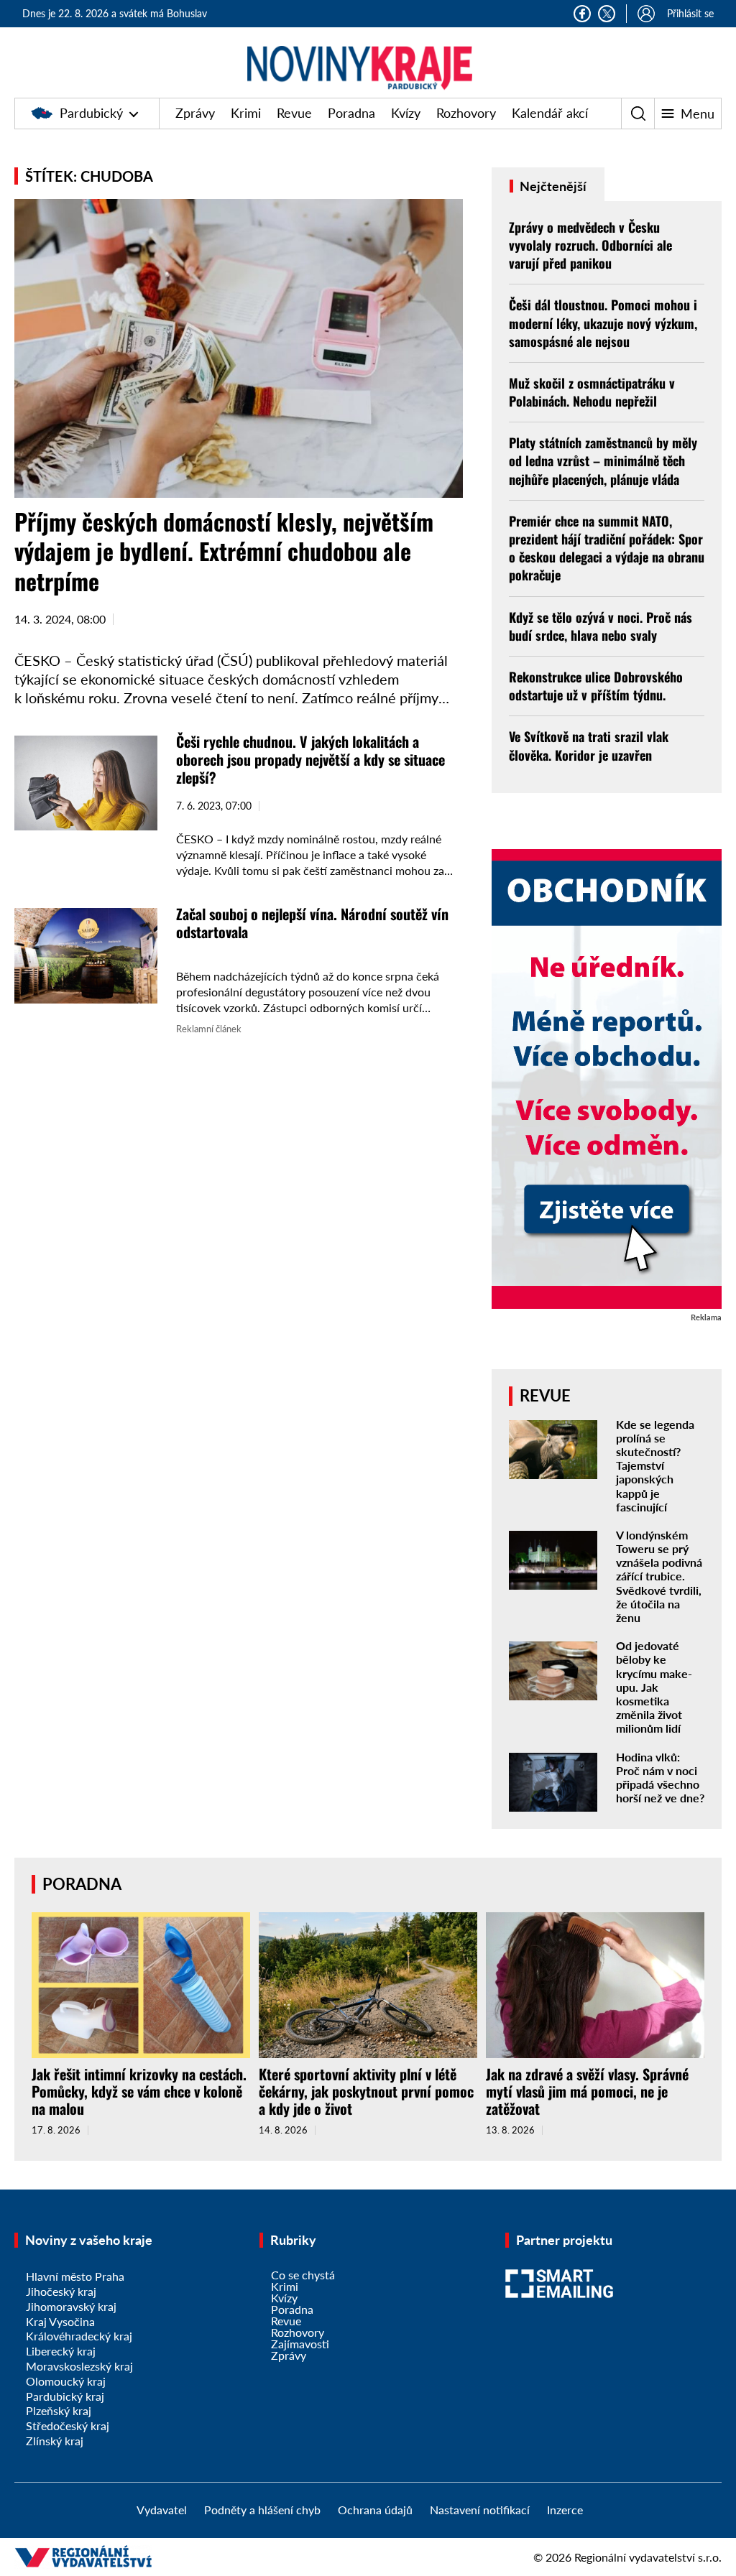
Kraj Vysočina (60, 2321)
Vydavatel (162, 2510)
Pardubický (91, 113)
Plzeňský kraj (59, 2410)
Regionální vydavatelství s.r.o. (648, 2557)
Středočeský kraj (68, 2426)
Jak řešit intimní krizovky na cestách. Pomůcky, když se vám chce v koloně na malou (139, 2091)
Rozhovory (466, 113)
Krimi (246, 113)
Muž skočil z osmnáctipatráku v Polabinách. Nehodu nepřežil (592, 392)
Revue (294, 113)
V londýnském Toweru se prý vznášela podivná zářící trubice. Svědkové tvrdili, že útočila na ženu (659, 1576)
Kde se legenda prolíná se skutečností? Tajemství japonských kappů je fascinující (655, 1465)
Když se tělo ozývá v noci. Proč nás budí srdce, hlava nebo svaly (601, 626)
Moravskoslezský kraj (79, 2366)
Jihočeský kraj (61, 2291)
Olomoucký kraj (66, 2381)
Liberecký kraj (61, 2351)
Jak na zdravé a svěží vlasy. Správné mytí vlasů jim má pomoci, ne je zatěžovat (587, 2091)
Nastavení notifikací (480, 2510)
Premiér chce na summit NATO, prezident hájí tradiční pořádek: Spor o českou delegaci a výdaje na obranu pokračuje (607, 548)
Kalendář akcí (550, 113)
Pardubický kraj (65, 2396)
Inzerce (565, 2510)
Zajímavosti (300, 2344)
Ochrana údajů (375, 2510)
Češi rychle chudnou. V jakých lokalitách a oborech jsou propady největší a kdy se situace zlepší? (310, 759)
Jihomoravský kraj (71, 2306)
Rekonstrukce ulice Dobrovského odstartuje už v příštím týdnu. (596, 686)
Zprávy (195, 113)
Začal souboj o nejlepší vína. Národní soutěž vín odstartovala (312, 923)
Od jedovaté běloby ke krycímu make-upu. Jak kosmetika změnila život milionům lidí (654, 1687)
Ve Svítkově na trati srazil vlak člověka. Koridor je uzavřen (589, 745)
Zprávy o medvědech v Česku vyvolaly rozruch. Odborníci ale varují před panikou (590, 245)
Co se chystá (303, 2275)
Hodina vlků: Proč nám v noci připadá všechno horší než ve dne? (660, 1778)
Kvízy (406, 113)
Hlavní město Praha (75, 2276)
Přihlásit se (690, 13)
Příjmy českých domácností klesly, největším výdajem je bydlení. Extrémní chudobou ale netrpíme (224, 551)
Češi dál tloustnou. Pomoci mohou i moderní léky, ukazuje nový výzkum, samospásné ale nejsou (603, 323)
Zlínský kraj (55, 2441)
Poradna (351, 113)
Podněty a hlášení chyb (262, 2510)
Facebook (582, 14)
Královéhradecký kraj (79, 2336)
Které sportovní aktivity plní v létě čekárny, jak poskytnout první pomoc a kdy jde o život (366, 2091)
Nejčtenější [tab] (552, 186)
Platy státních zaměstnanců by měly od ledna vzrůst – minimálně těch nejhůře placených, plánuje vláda (603, 460)
